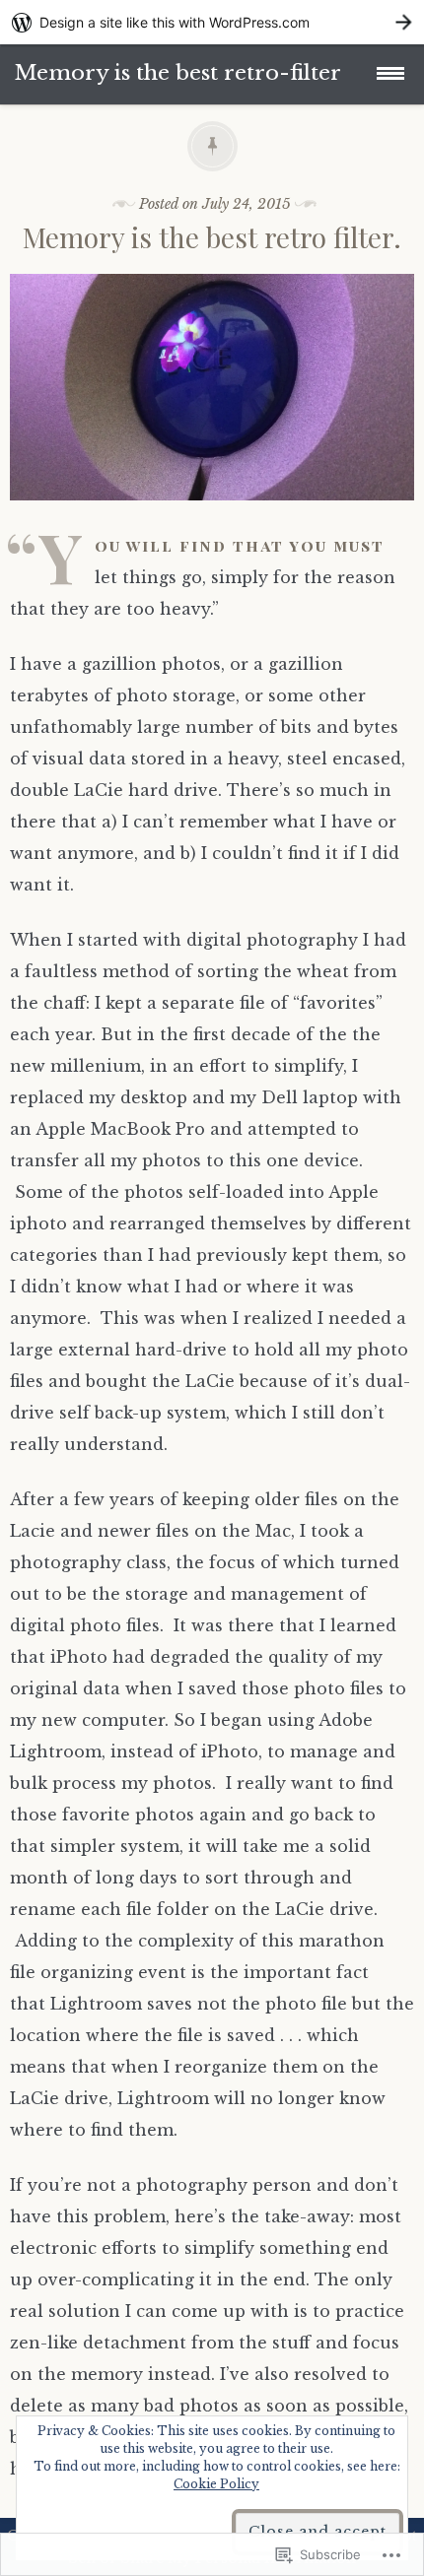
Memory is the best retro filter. (212, 237)
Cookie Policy (216, 2484)
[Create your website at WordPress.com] (212, 22)
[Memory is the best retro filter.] (212, 514)
